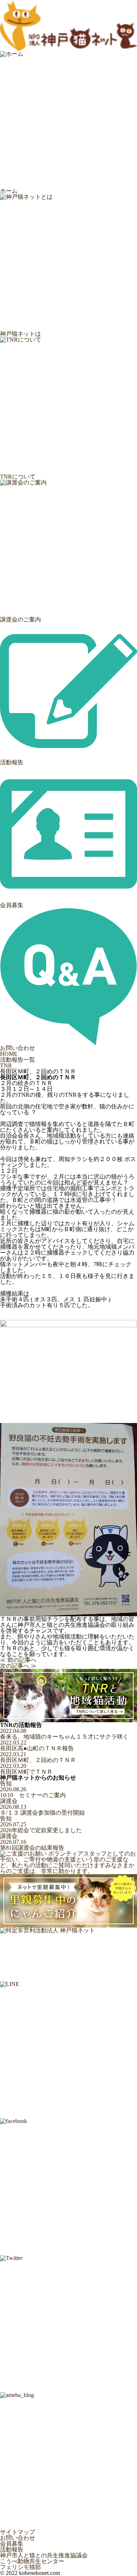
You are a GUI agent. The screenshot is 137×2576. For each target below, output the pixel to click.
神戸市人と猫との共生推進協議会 (44, 2556)
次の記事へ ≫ (18, 1666)
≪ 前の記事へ (18, 1660)
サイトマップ (18, 2532)
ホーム (9, 191)
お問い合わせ (18, 1048)
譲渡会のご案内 (20, 619)
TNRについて (18, 477)
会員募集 (12, 905)
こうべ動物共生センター (32, 2561)
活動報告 (12, 762)
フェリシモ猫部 (20, 2567)
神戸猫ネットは (20, 334)
